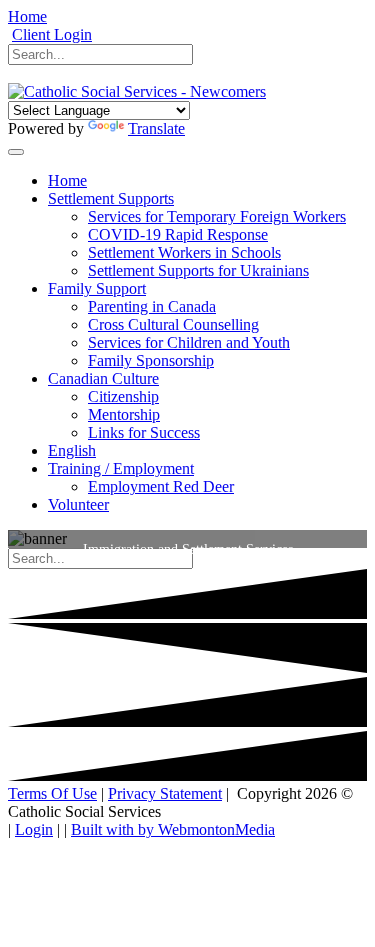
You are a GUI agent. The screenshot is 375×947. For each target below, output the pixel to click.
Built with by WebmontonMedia (173, 829)
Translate (156, 128)
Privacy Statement (165, 793)
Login (34, 829)
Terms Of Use (52, 793)
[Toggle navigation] (16, 152)
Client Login (52, 34)
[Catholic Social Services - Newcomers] (137, 91)
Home (27, 16)
